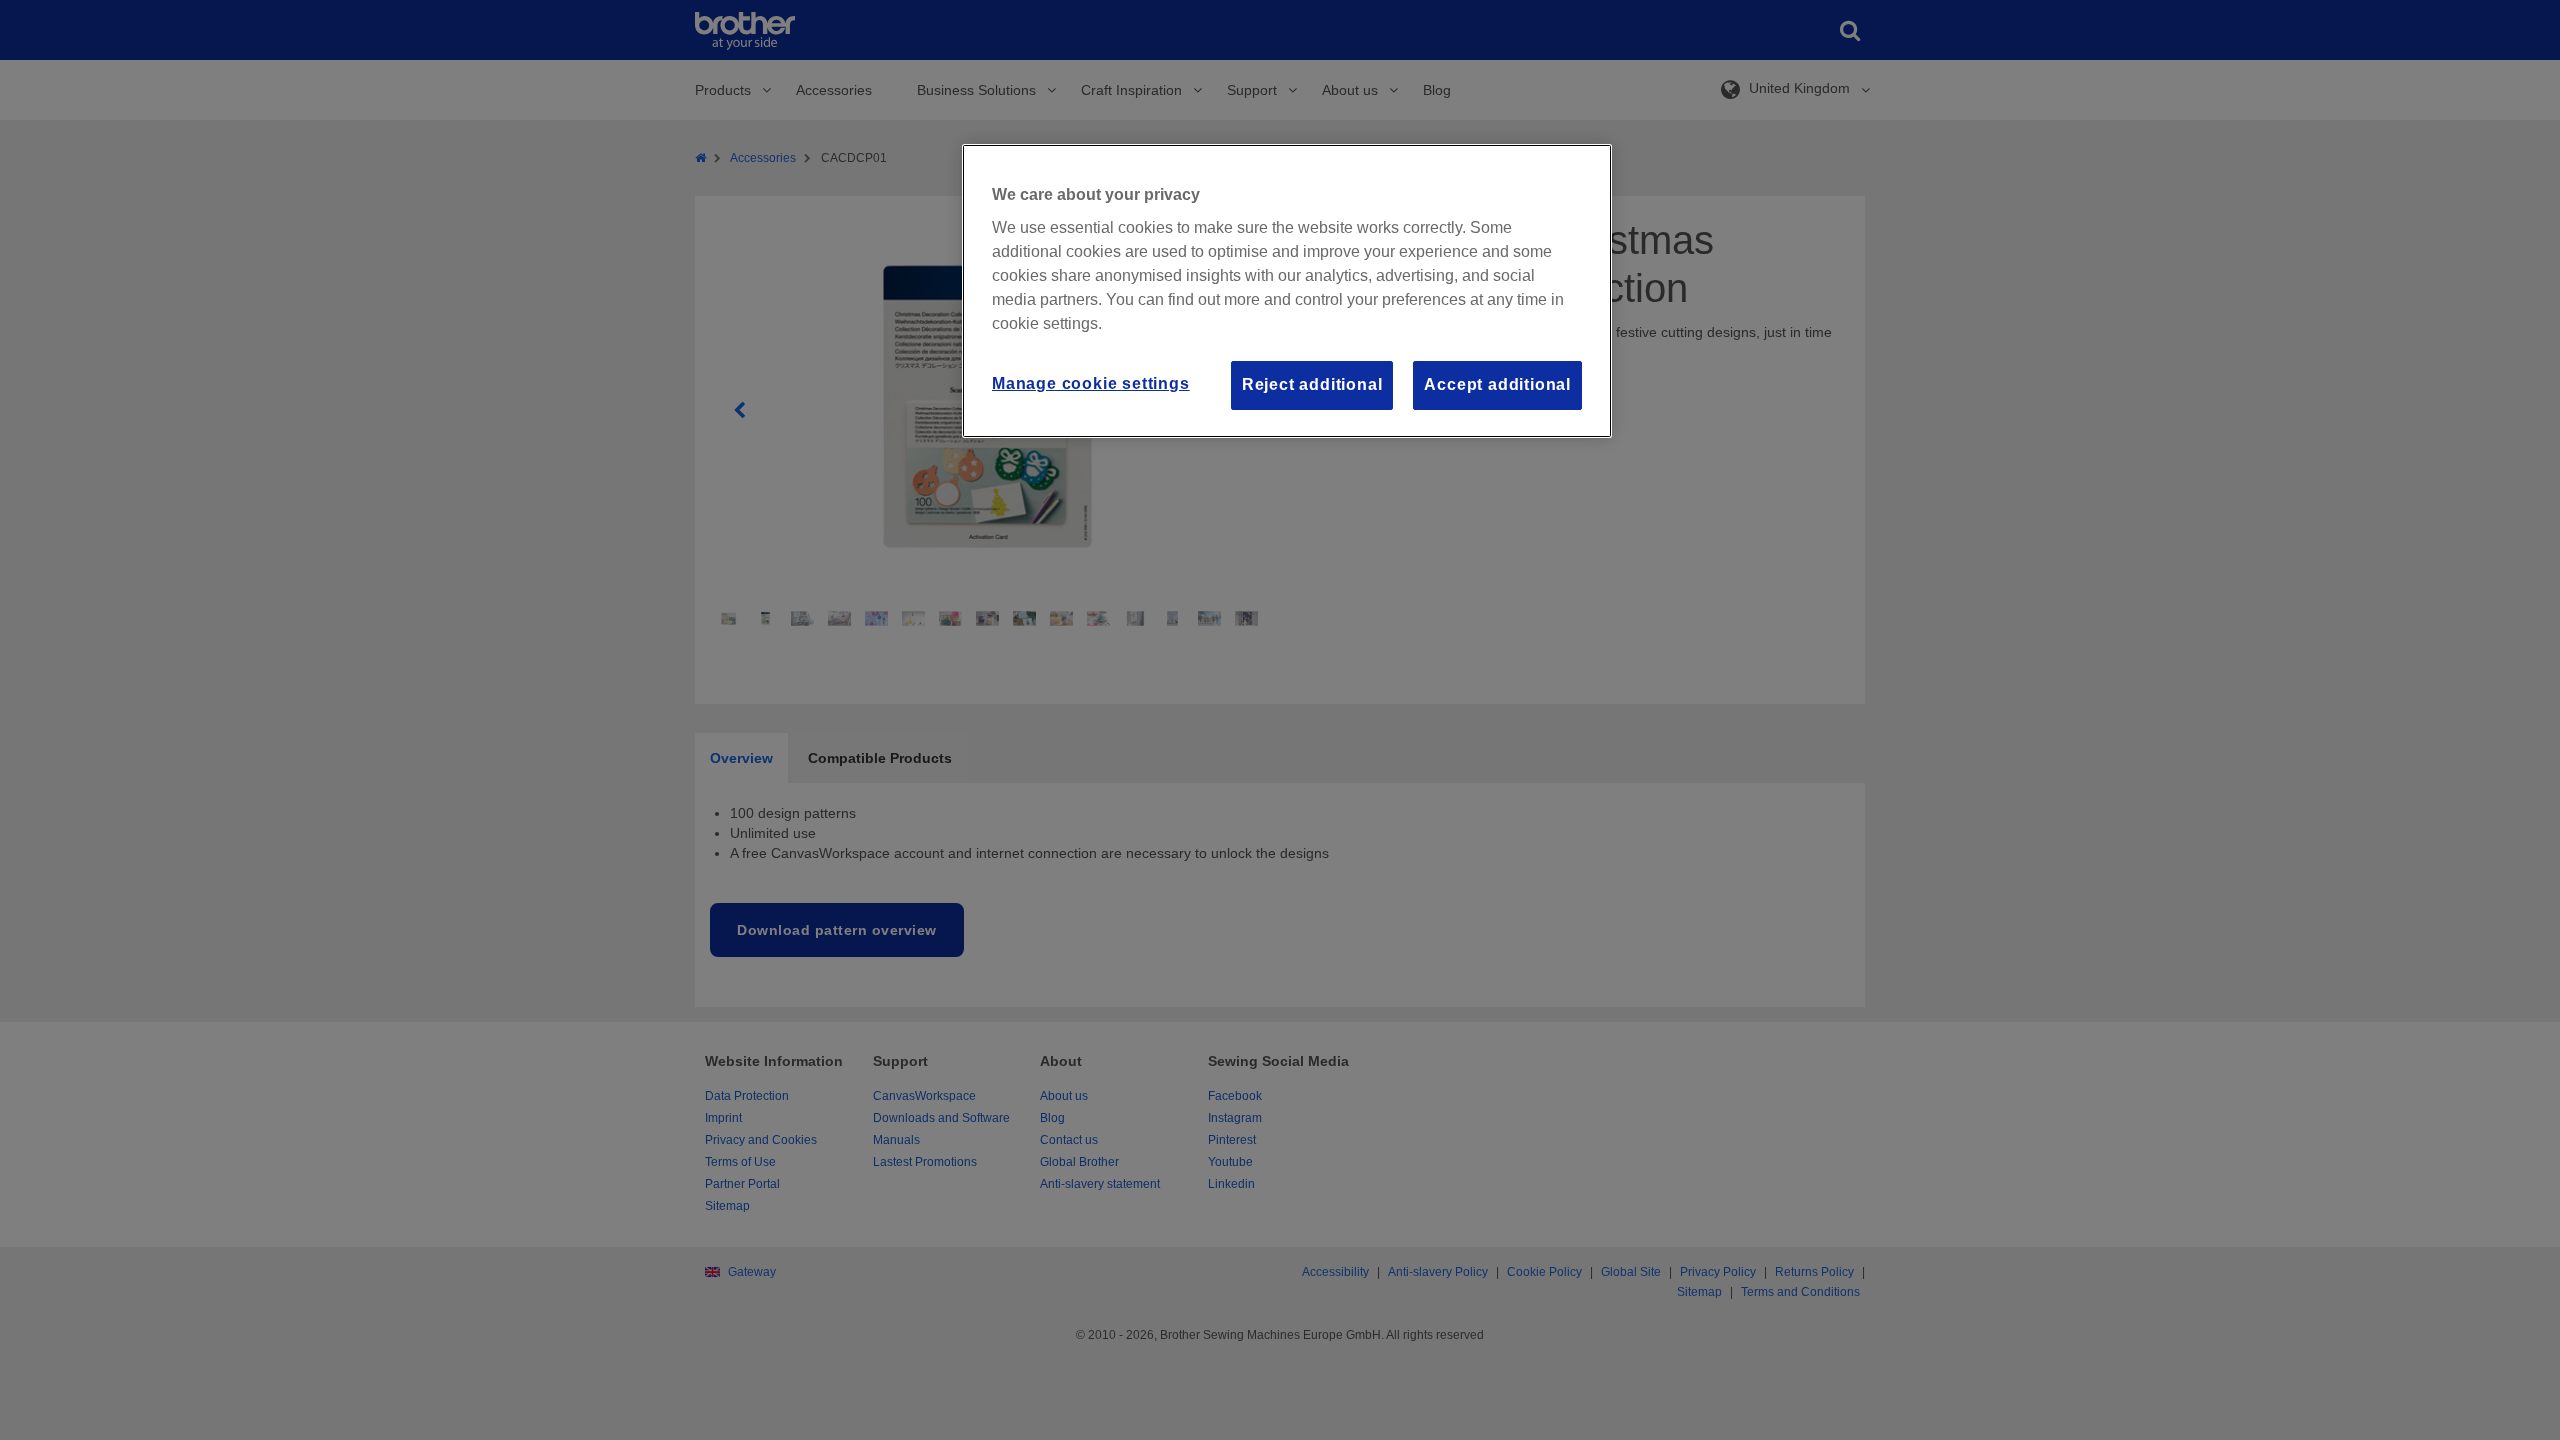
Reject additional (1312, 384)
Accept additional (1497, 384)
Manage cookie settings (1091, 383)
